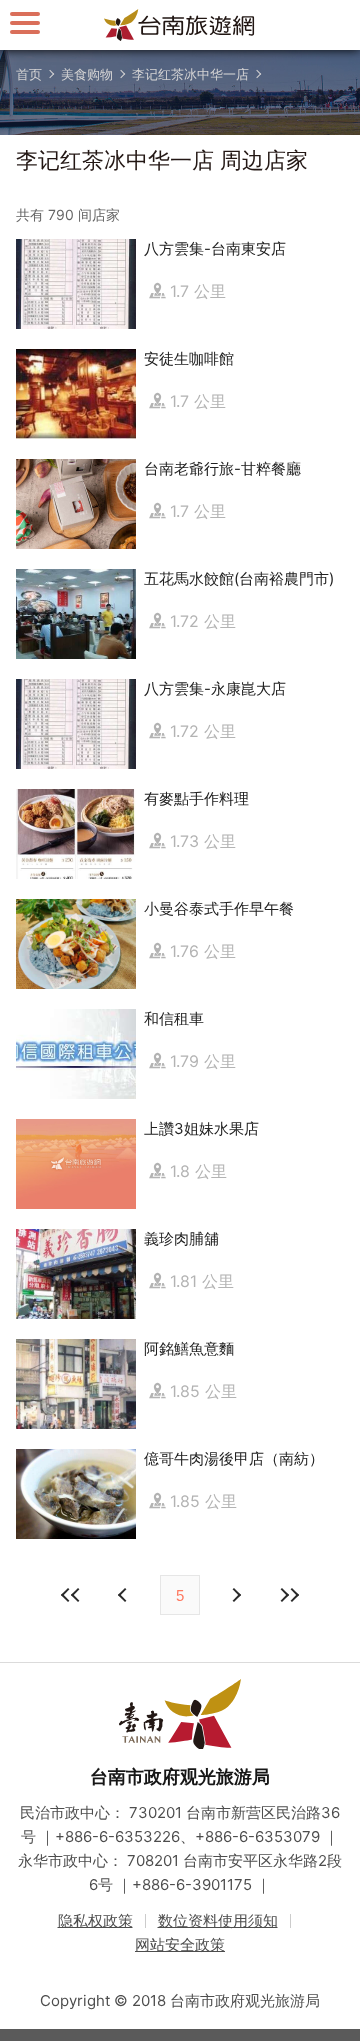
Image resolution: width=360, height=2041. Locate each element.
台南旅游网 (180, 25)
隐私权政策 (95, 1920)
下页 (125, 1595)
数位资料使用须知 (218, 1920)
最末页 (289, 1595)
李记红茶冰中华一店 (190, 74)
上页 (235, 1595)
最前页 (71, 1595)
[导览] (25, 22)
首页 (29, 74)
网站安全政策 (180, 1944)
